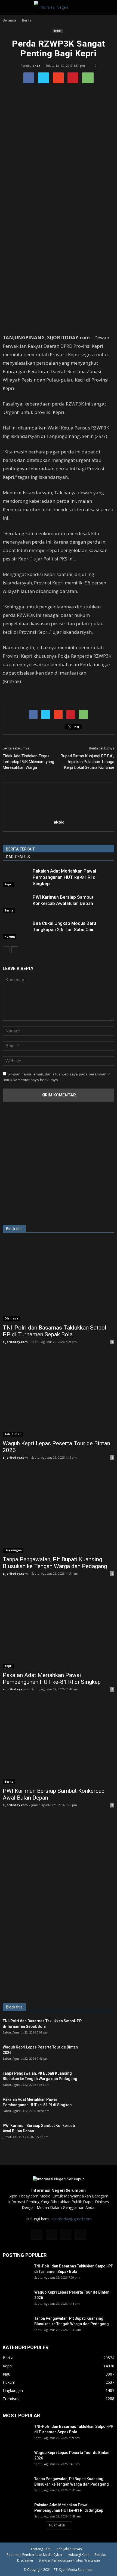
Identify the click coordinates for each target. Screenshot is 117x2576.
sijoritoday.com (15, 1342)
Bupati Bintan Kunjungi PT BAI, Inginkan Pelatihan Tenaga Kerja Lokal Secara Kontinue (87, 762)
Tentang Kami (41, 2549)
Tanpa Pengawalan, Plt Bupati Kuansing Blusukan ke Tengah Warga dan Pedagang (55, 1563)
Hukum (10, 937)
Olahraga (11, 1318)
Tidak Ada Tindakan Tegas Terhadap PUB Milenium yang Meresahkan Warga (28, 762)
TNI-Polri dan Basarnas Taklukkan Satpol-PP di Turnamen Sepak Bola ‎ (56, 1331)
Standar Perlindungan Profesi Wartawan (69, 2560)
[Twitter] (66, 2234)
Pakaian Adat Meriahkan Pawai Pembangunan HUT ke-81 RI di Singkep (65, 877)
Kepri (8, 884)
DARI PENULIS (18, 857)
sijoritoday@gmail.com (72, 2219)
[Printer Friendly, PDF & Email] (18, 696)
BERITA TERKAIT (20, 849)
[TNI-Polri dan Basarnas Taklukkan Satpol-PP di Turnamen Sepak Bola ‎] (59, 1280)
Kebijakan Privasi (70, 2549)
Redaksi (100, 2555)
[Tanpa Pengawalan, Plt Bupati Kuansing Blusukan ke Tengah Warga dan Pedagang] (59, 1512)
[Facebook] (36, 2234)
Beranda (9, 20)
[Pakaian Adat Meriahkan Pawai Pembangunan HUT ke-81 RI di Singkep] (16, 877)
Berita (58, 31)
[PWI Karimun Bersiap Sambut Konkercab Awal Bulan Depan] (16, 903)
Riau (7, 2374)
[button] (109, 7)
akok (36, 65)
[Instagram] (51, 2234)
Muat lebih (57, 2525)
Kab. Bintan (13, 1434)
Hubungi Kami (78, 2555)
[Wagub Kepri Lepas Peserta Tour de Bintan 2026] (59, 1396)
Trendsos (11, 2399)
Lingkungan (13, 1550)
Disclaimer (25, 2560)
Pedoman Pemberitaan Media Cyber (35, 2555)
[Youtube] (81, 2234)
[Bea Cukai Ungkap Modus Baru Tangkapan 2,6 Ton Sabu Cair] (16, 930)
